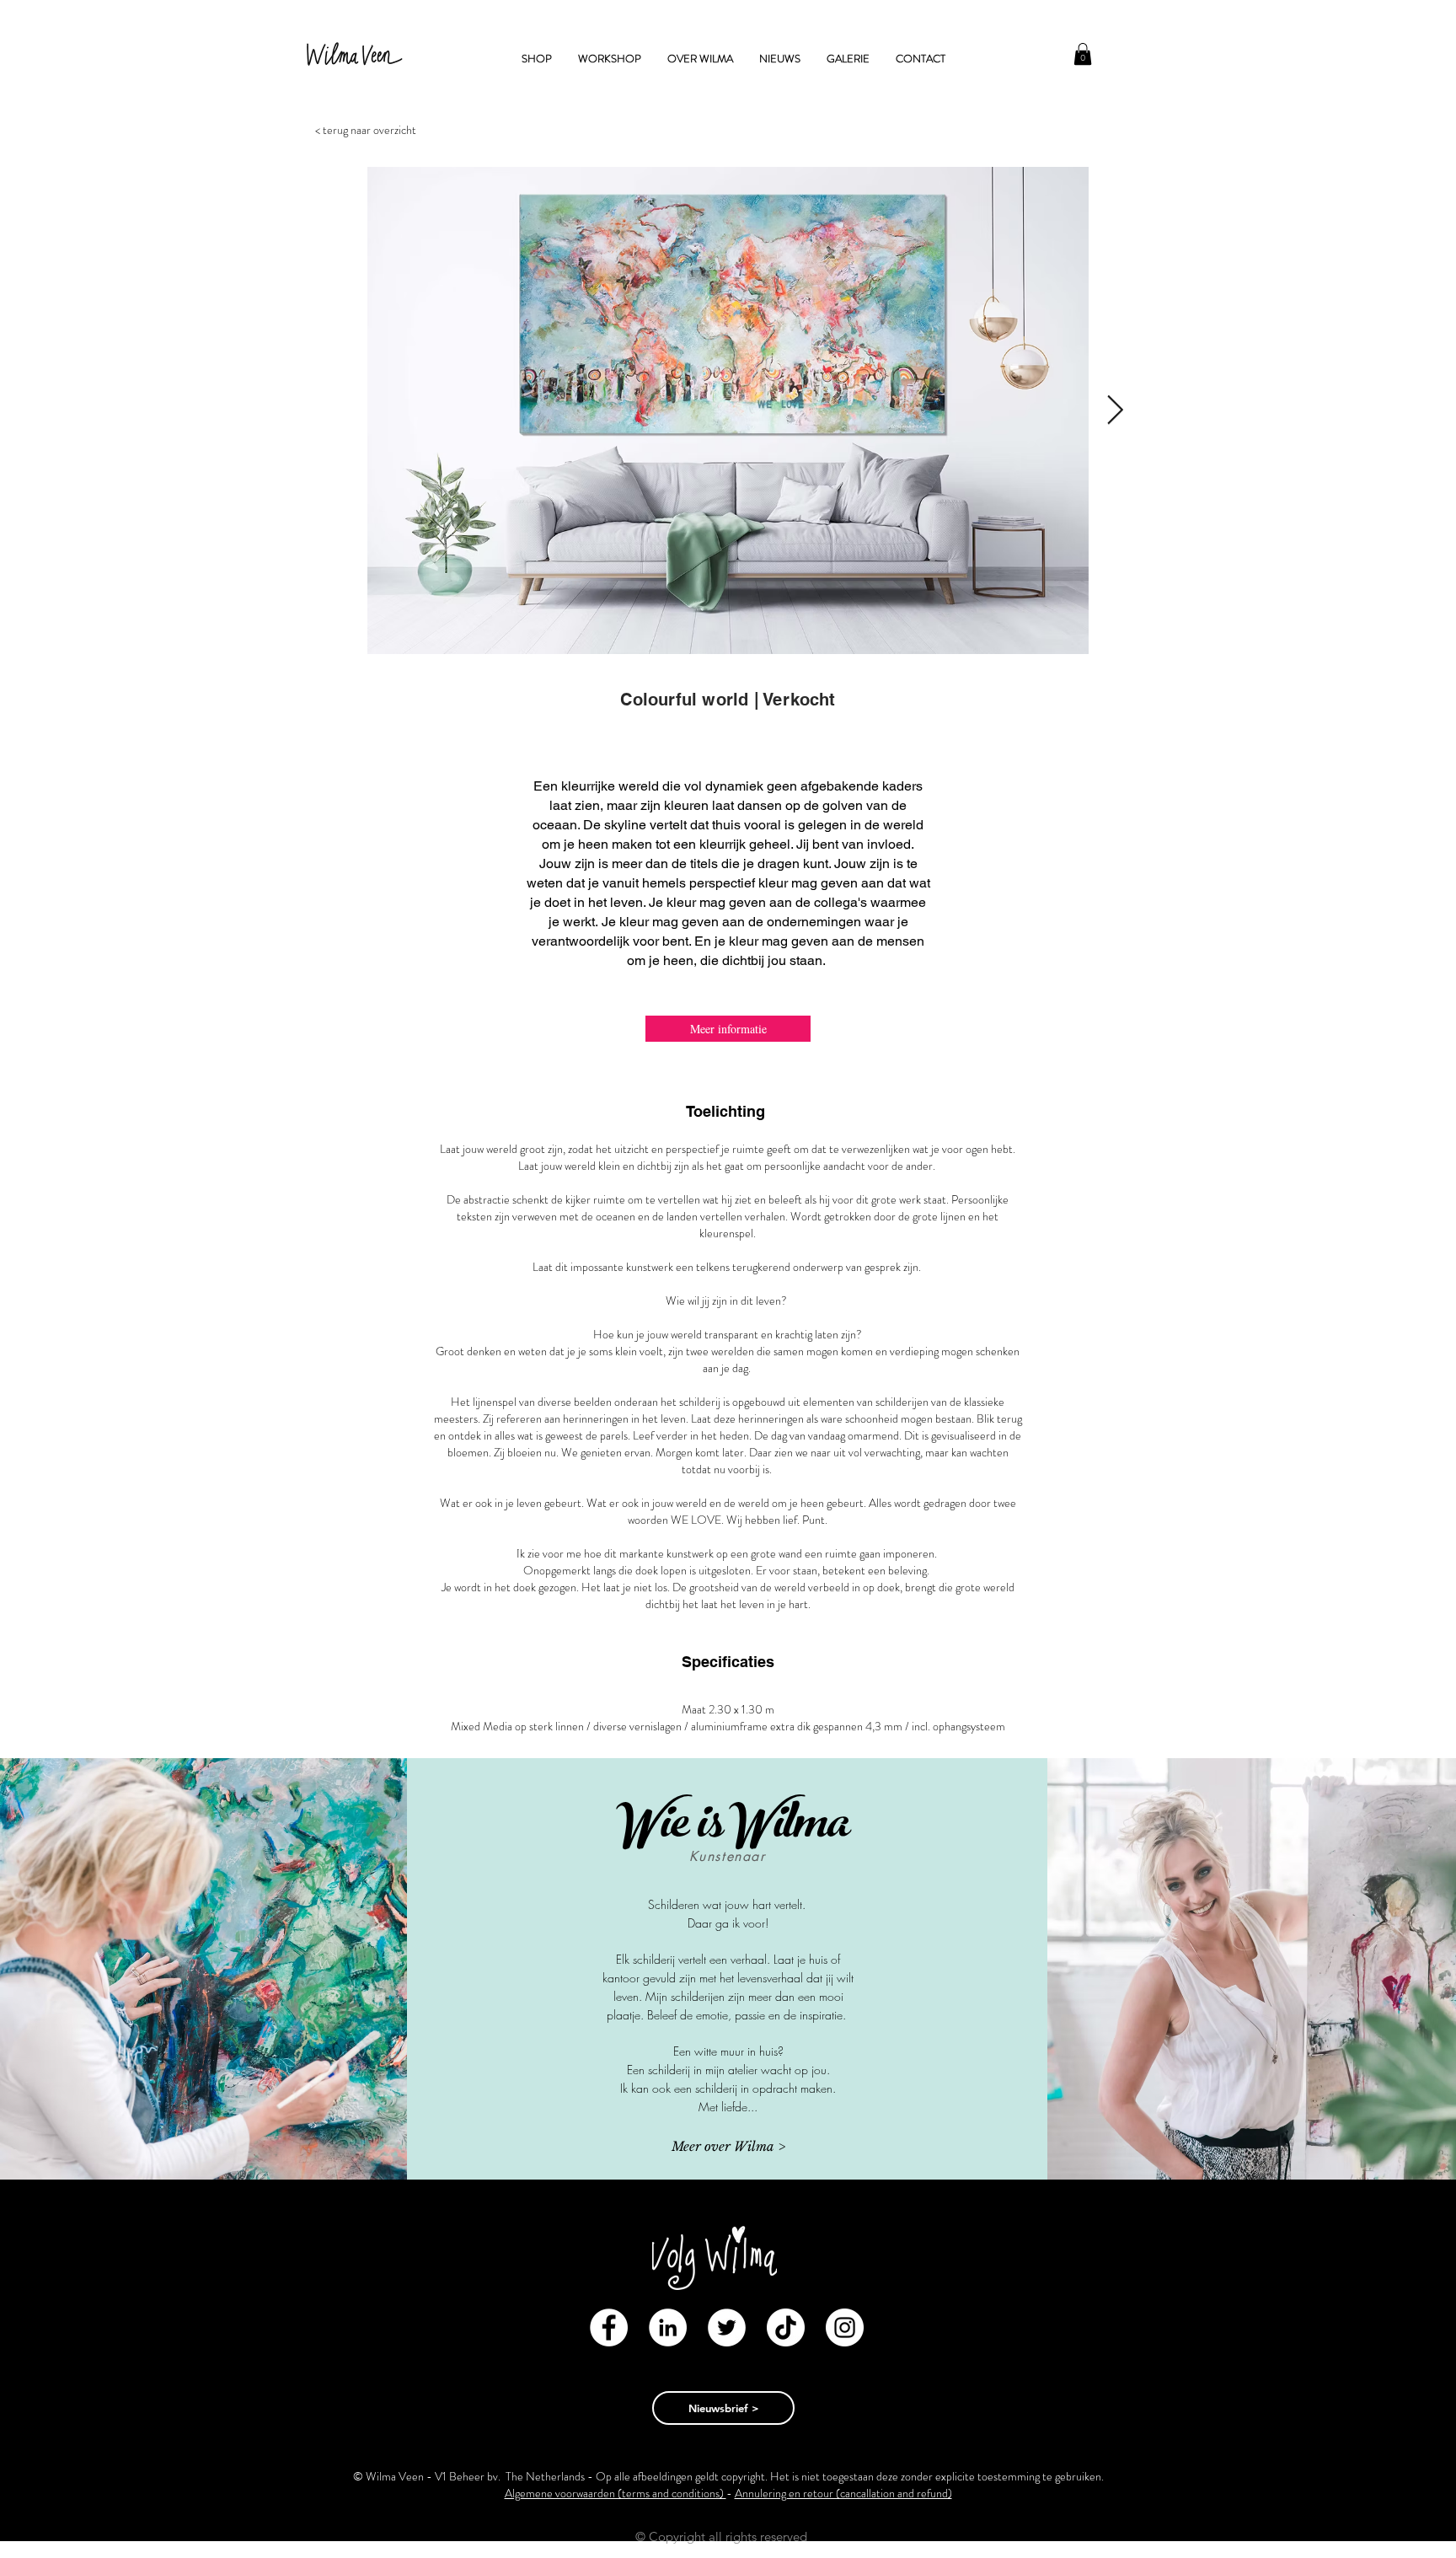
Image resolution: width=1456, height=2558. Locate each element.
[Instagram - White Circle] (845, 2327)
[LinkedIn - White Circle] (668, 2327)
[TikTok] (786, 2327)
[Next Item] (1115, 411)
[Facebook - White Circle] (609, 2327)
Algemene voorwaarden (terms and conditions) (616, 2493)
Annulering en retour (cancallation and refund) (843, 2493)
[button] (1083, 54)
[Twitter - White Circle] (727, 2327)
